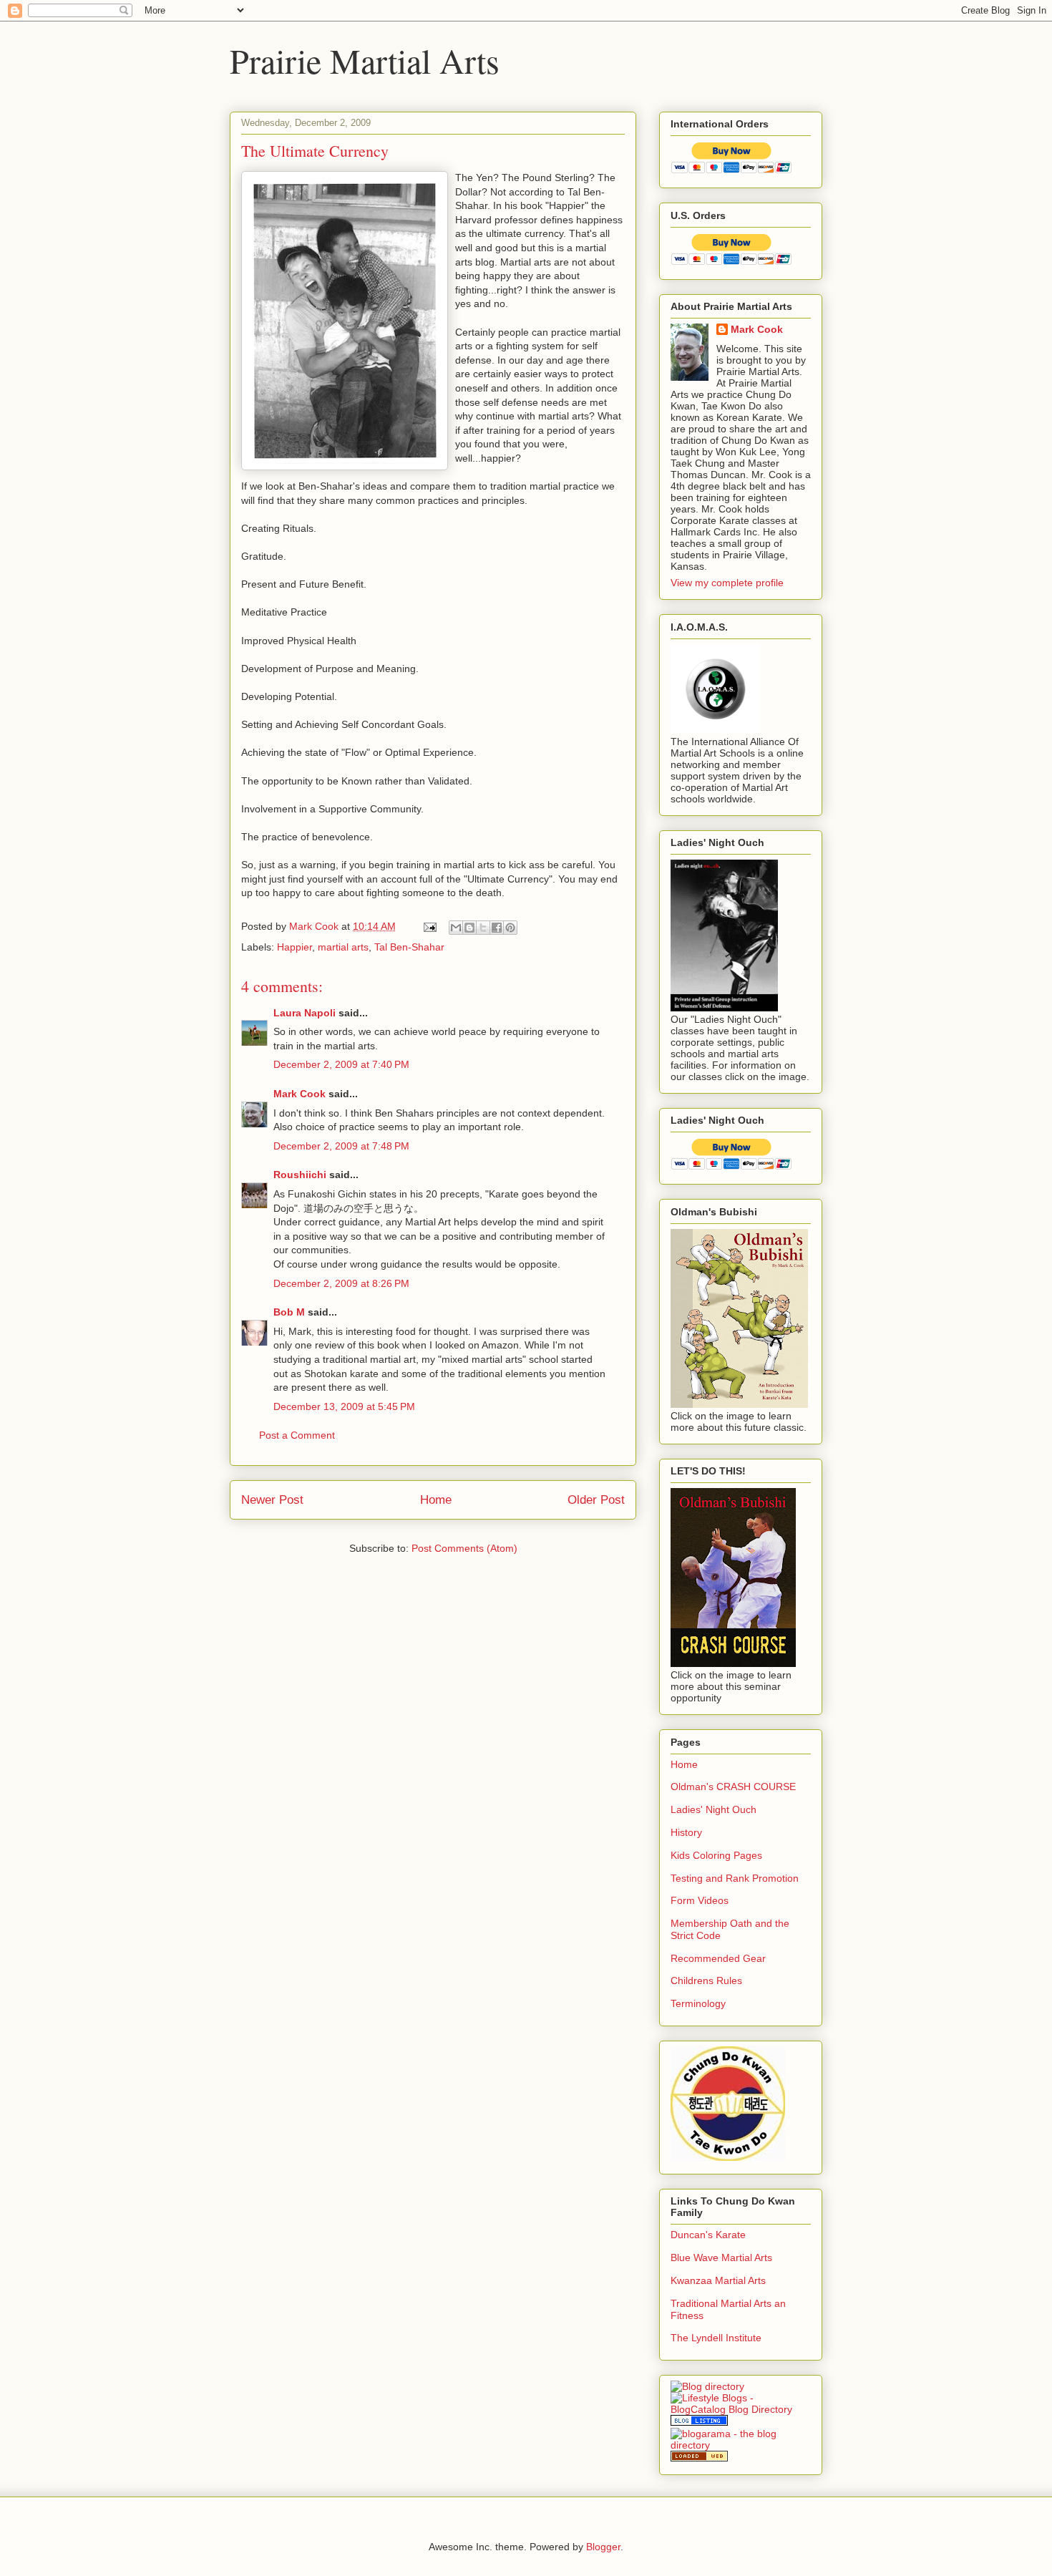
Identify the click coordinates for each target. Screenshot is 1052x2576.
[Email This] (456, 928)
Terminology (698, 2003)
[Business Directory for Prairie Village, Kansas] (699, 2458)
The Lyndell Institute (716, 2338)
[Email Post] (429, 926)
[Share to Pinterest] (510, 928)
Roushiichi (300, 1175)
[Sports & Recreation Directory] (707, 2386)
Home (436, 1500)
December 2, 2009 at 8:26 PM (341, 1283)
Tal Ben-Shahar (409, 947)
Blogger (603, 2547)
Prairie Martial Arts (365, 60)
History (686, 1832)
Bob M (289, 1312)
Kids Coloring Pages (716, 1855)
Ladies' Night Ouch (713, 1809)
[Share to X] (483, 928)
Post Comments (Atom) (464, 1548)
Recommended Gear (718, 1958)
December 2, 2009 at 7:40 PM (341, 1064)
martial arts (343, 947)
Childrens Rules (706, 1980)
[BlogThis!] (469, 928)
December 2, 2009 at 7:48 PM (341, 1146)
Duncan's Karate (708, 2235)
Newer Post (272, 1500)
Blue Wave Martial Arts (721, 2257)
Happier (294, 947)
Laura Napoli (305, 1013)
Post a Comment (297, 1435)
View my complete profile (727, 583)
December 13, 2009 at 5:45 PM (344, 1406)
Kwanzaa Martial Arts (718, 2280)
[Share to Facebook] (497, 928)
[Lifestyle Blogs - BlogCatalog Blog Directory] (741, 2409)
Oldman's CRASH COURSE (733, 1787)
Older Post (596, 1500)
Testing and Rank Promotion (735, 1878)
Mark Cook (299, 1094)
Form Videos (700, 1900)
